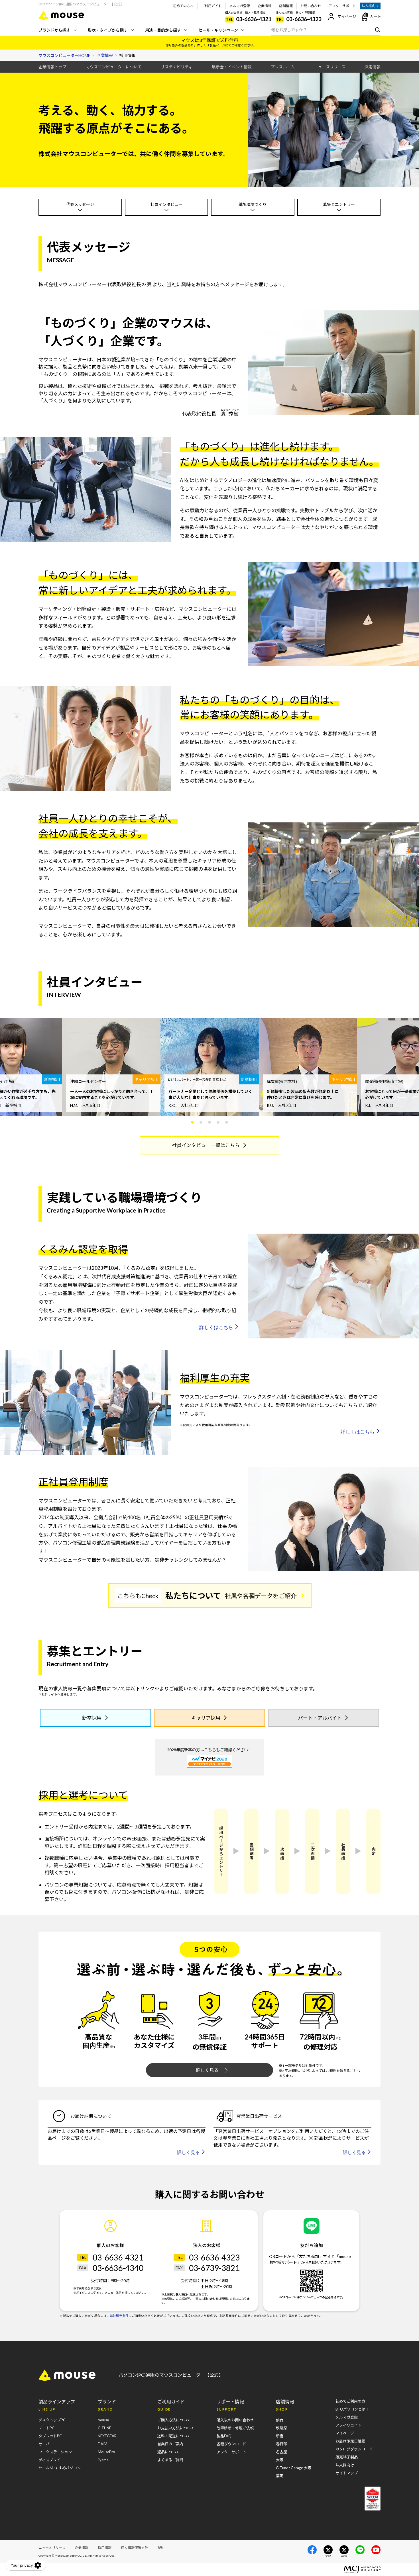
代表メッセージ (80, 204)
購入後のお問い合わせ (235, 2420)
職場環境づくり (253, 204)
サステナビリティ (177, 67)
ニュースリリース (330, 67)
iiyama (103, 2460)
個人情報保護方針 (135, 2548)
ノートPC (46, 2428)
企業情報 (265, 6)
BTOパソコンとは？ (352, 2409)
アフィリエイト (348, 2425)
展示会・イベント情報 (232, 67)
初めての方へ (183, 6)
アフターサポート (342, 6)
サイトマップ (347, 2473)
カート (376, 17)
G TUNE (104, 2428)
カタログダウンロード (354, 2449)
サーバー (46, 2444)
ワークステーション (55, 2452)
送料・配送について (174, 2436)
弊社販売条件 (119, 2316)
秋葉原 (281, 2428)
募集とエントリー (339, 204)
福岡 (280, 2476)
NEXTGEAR (107, 2436)
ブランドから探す (54, 30)
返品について (168, 2452)
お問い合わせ (311, 6)
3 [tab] (209, 1122)
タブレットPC (50, 2436)
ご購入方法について (174, 2420)
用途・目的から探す (163, 30)
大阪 (280, 2460)
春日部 (281, 2444)
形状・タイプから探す (108, 30)
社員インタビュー (166, 204)
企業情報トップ (52, 67)
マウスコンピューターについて (114, 67)
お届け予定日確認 (350, 2441)
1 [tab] (192, 1122)
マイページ (347, 17)
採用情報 (373, 67)
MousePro (106, 2452)
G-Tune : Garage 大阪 (294, 2468)
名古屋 (281, 2452)
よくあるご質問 (170, 2460)
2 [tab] (201, 1122)
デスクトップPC (52, 2420)
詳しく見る (207, 2070)
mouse (103, 2420)
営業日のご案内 (170, 2444)
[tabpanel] (111, 1067)
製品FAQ (224, 2436)
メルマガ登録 (240, 6)
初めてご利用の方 (350, 2401)
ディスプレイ (49, 2460)
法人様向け (370, 6)
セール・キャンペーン (218, 30)
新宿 (280, 2436)
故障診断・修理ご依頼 (235, 2428)
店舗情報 (286, 6)
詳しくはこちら (216, 1327)
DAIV (102, 2444)
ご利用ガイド (211, 6)
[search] (376, 30)
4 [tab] (218, 1122)
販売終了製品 (347, 2457)
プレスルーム (283, 67)
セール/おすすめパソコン (60, 2468)
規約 (161, 2548)
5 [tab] (227, 1122)
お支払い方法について (176, 2428)
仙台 (280, 2420)
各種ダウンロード (231, 2444)
